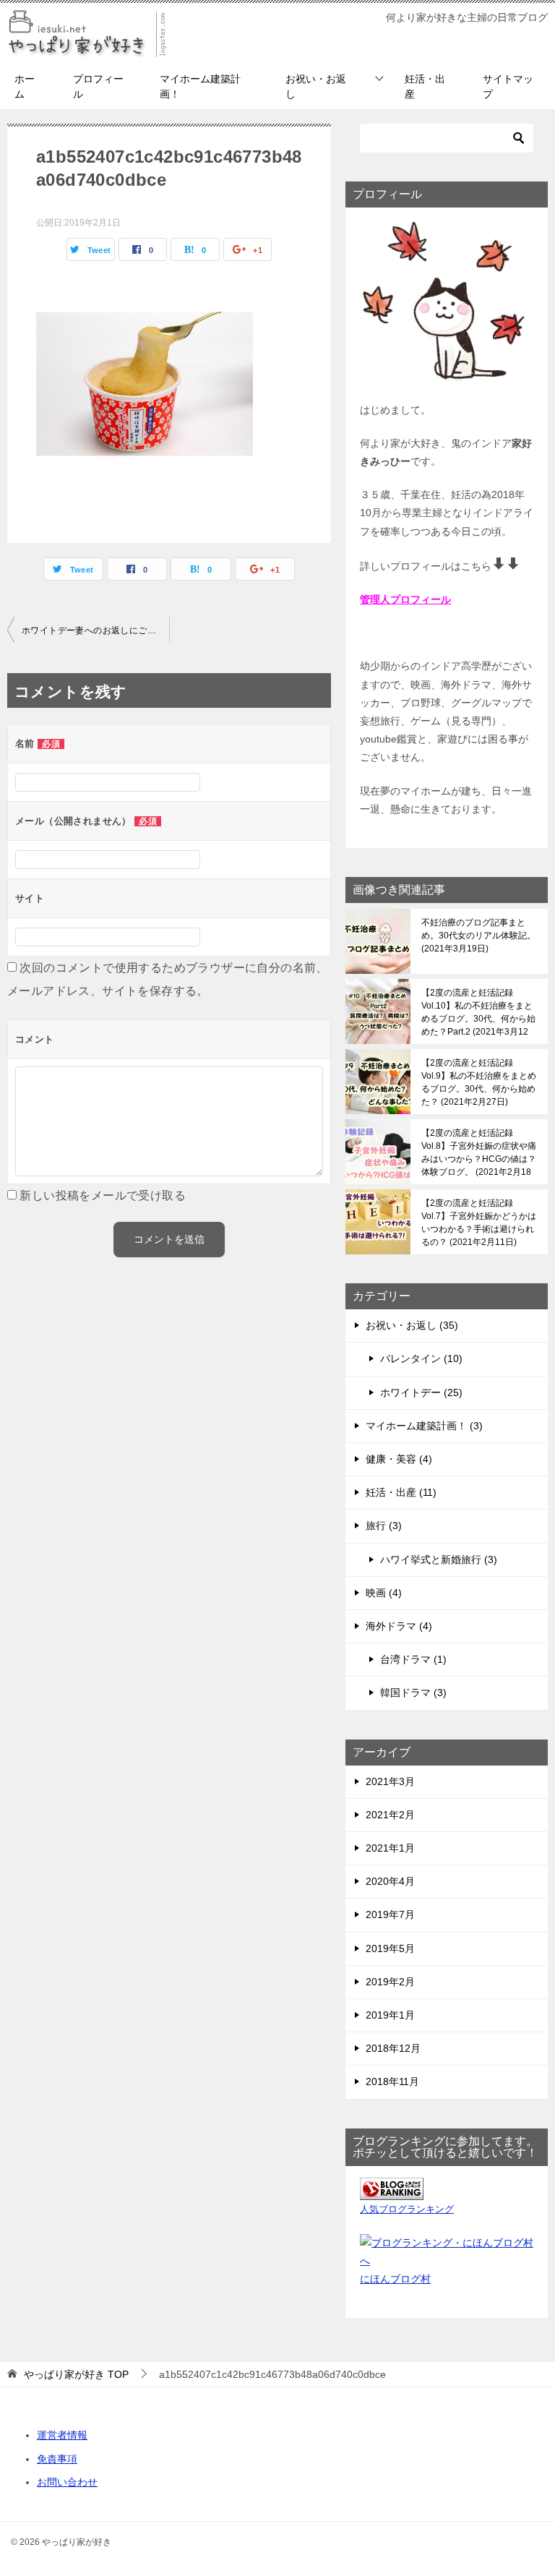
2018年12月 (393, 2048)
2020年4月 (390, 1881)
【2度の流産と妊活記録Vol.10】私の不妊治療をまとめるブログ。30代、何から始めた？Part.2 (478, 1012)
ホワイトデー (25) (421, 1392)
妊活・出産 (425, 86)
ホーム (25, 86)
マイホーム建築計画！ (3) (424, 1426)
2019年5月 (390, 1948)
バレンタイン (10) (421, 1358)
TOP (76, 2374)
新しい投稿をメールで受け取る (103, 1195)
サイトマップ (508, 86)
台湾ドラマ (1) (413, 1659)
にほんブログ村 (395, 2279)
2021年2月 (390, 1815)
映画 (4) (384, 1593)
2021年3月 (390, 1781)
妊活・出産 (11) (401, 1492)
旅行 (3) (384, 1526)
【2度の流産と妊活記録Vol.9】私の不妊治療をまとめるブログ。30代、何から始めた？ (479, 1082)
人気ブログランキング (407, 2209)
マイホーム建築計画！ (200, 86)
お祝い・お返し (316, 86)
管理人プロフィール (405, 599)
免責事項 (57, 2459)
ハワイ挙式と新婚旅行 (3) (439, 1559)
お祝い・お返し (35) (412, 1325)
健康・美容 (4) (399, 1459)
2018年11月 (392, 2081)
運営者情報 (62, 2435)
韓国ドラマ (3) (413, 1693)
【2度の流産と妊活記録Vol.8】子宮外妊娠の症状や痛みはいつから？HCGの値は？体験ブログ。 (479, 1152)
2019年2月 (390, 1982)
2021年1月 (390, 1848)
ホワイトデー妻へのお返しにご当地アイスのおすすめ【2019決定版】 (95, 630)
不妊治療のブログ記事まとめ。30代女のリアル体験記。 (478, 936)
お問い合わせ (67, 2482)
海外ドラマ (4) (399, 1626)
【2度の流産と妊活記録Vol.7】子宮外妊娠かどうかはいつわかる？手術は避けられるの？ (479, 1223)
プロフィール (98, 86)
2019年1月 (390, 2015)
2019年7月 (390, 1914)
